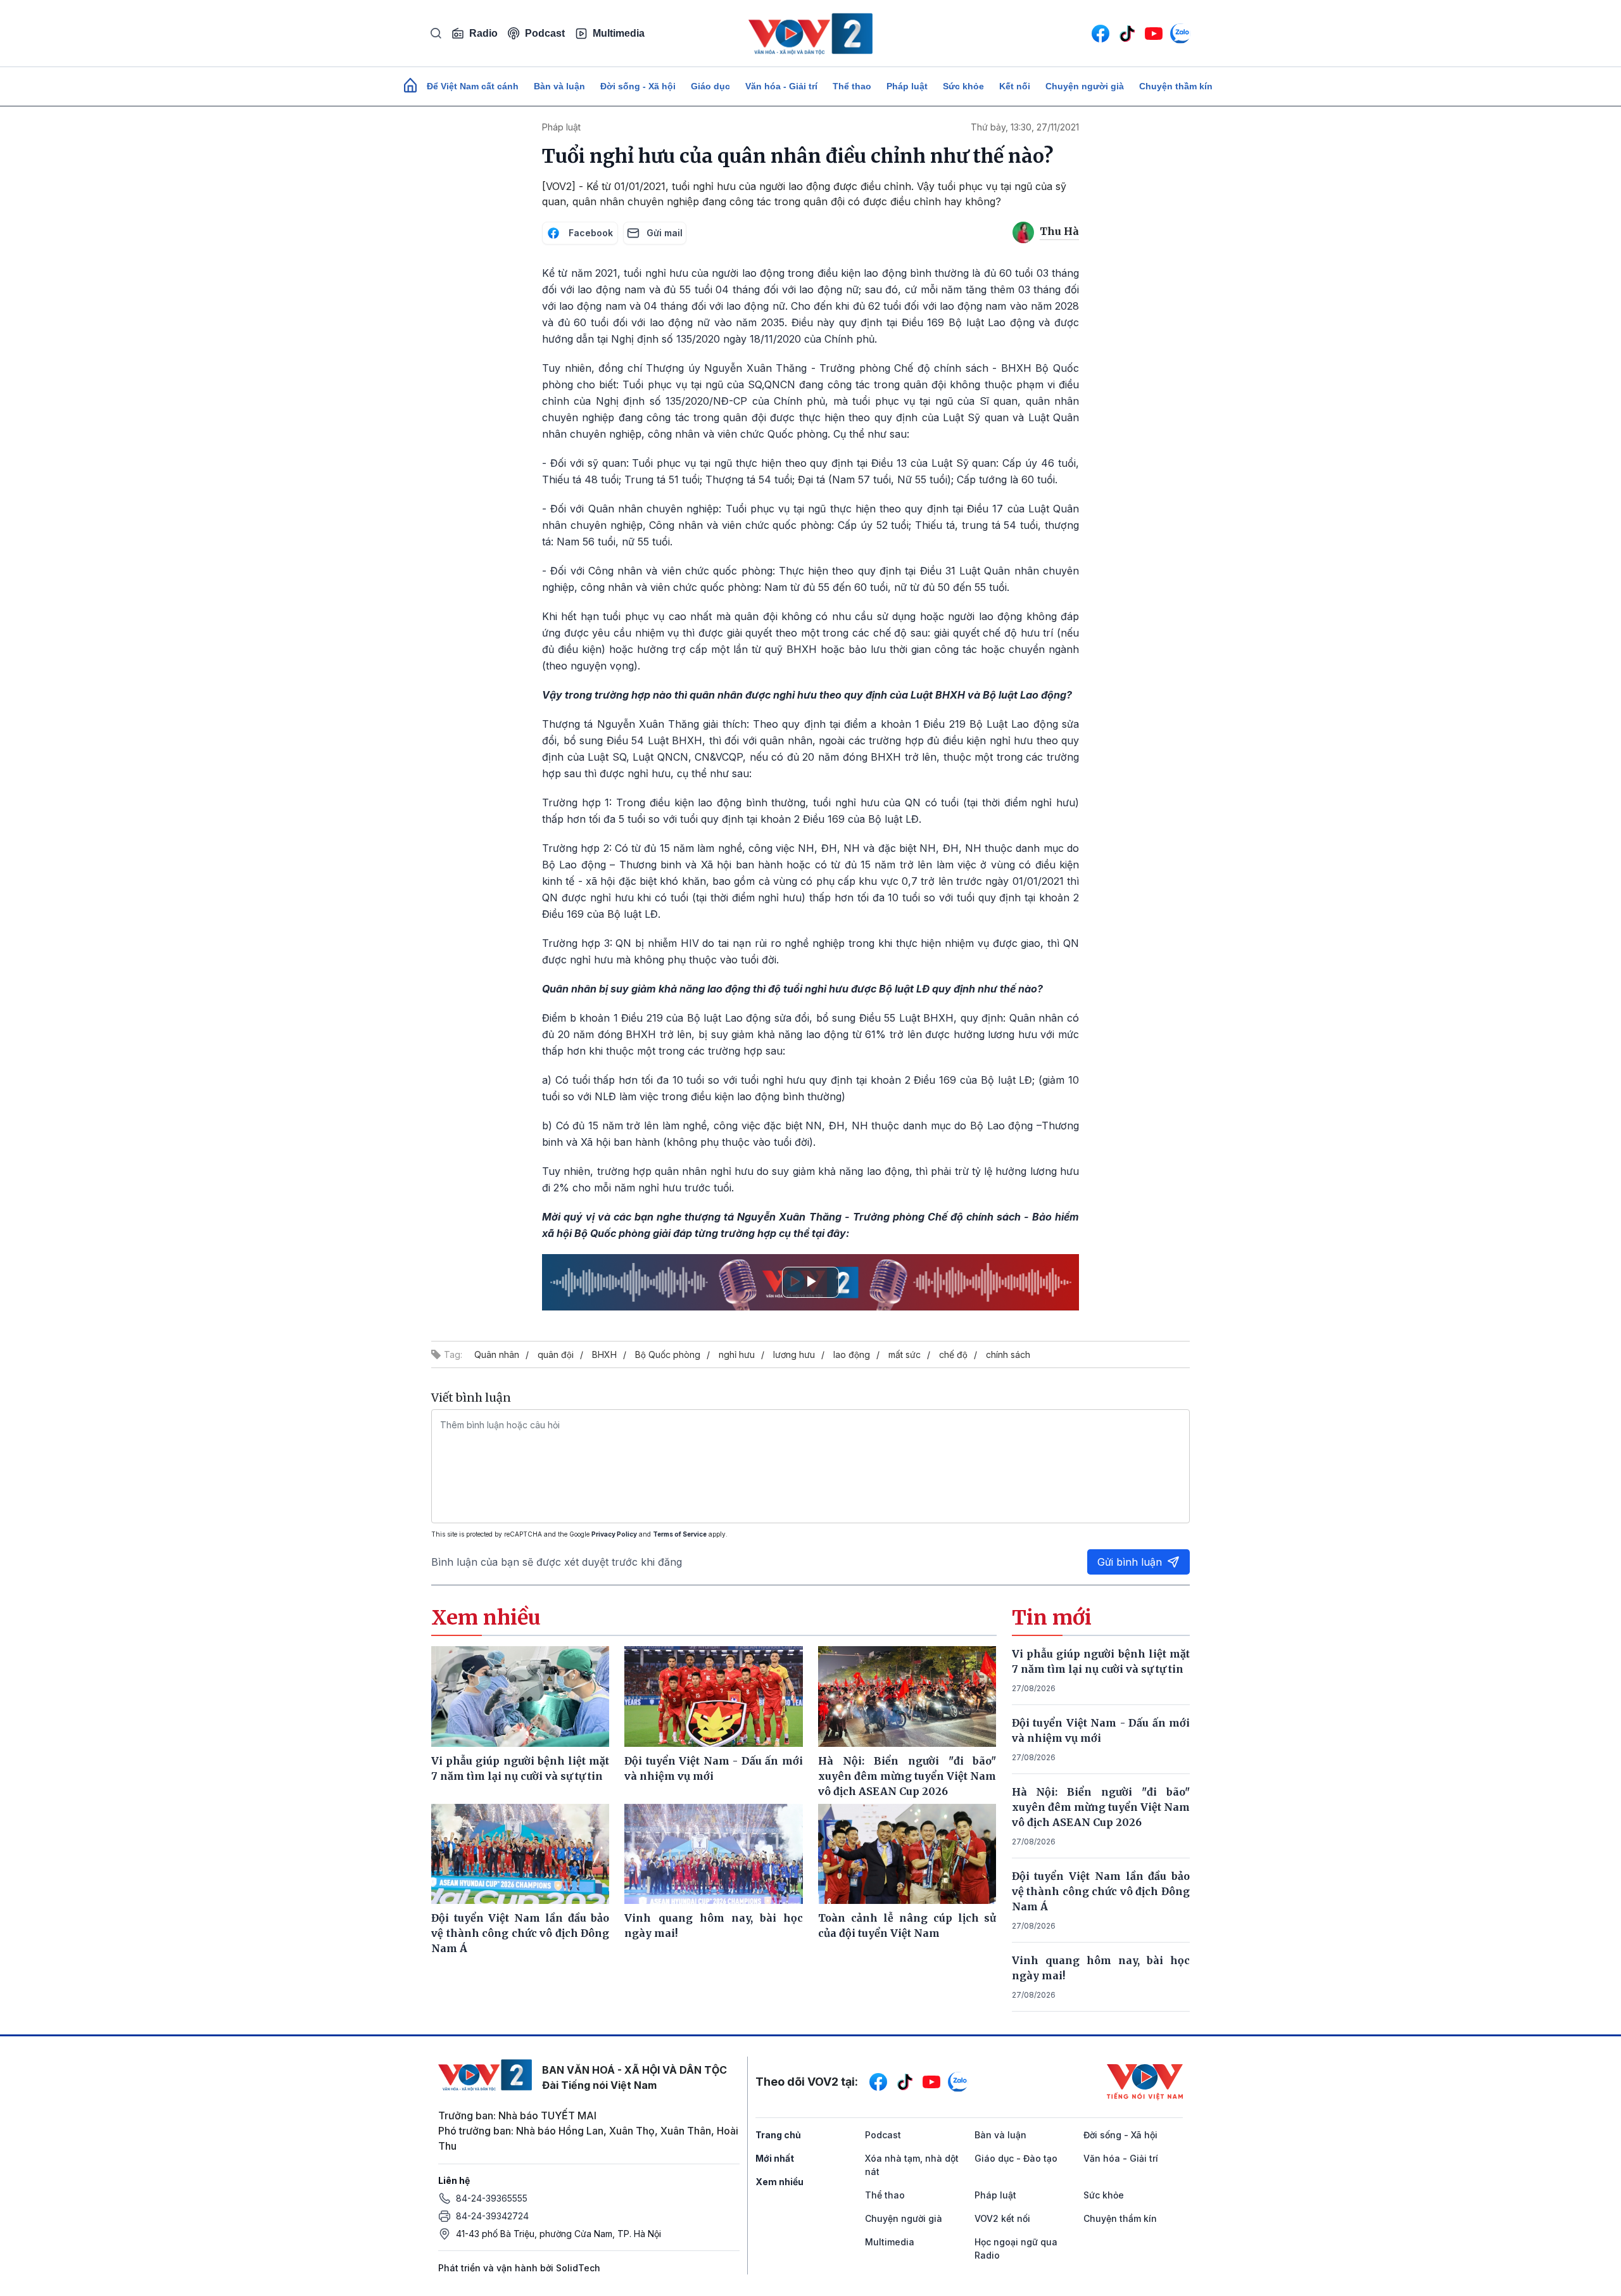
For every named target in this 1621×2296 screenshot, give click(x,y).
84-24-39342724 (492, 2216)
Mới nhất (775, 2158)
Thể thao (852, 86)
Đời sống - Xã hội (638, 86)
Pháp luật (907, 86)
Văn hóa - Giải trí (781, 86)
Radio (483, 33)
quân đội (556, 1354)
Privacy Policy (614, 1534)
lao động (852, 1354)
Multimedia (619, 33)
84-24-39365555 (492, 2198)
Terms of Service (680, 1534)
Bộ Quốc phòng (668, 1354)
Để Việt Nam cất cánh (473, 86)
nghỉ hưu (737, 1354)
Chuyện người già (1085, 86)
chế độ (953, 1354)
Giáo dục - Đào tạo (1016, 2158)
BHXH (604, 1354)
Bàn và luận (559, 86)
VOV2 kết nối (1002, 2218)
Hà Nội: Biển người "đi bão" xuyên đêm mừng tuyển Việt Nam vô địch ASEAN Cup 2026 (1101, 1807)
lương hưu (794, 1354)
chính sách (1008, 1354)
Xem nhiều (779, 2182)
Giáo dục (710, 86)
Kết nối (1015, 86)
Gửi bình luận (1130, 1562)
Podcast (545, 33)
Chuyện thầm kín (1176, 86)
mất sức (905, 1354)
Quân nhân (497, 1354)
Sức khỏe (963, 86)
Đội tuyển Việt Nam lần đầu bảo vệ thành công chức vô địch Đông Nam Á (1101, 1891)
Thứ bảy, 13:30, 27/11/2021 (1025, 127)
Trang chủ (778, 2135)
